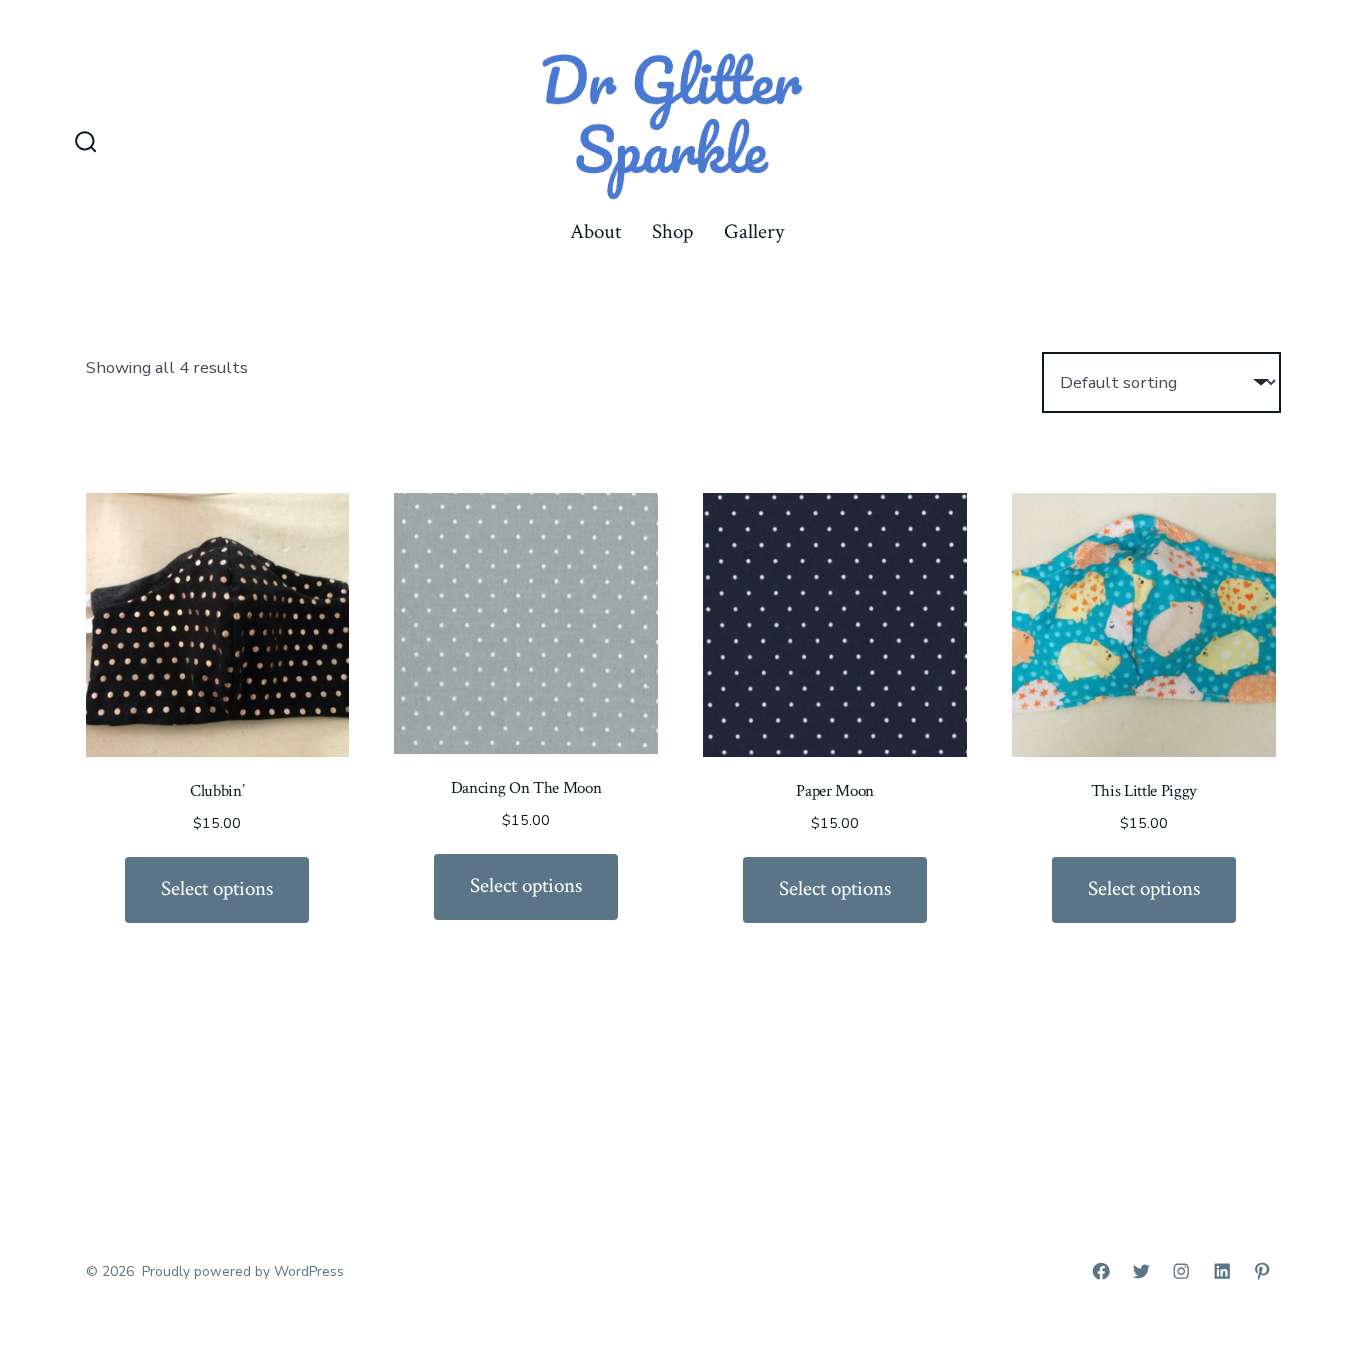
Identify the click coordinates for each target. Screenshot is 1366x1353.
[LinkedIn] (1222, 1271)
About (595, 231)
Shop (672, 231)
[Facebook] (1101, 1271)
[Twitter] (1141, 1271)
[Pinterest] (1262, 1271)
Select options (217, 888)
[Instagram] (1181, 1271)
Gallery (754, 231)
